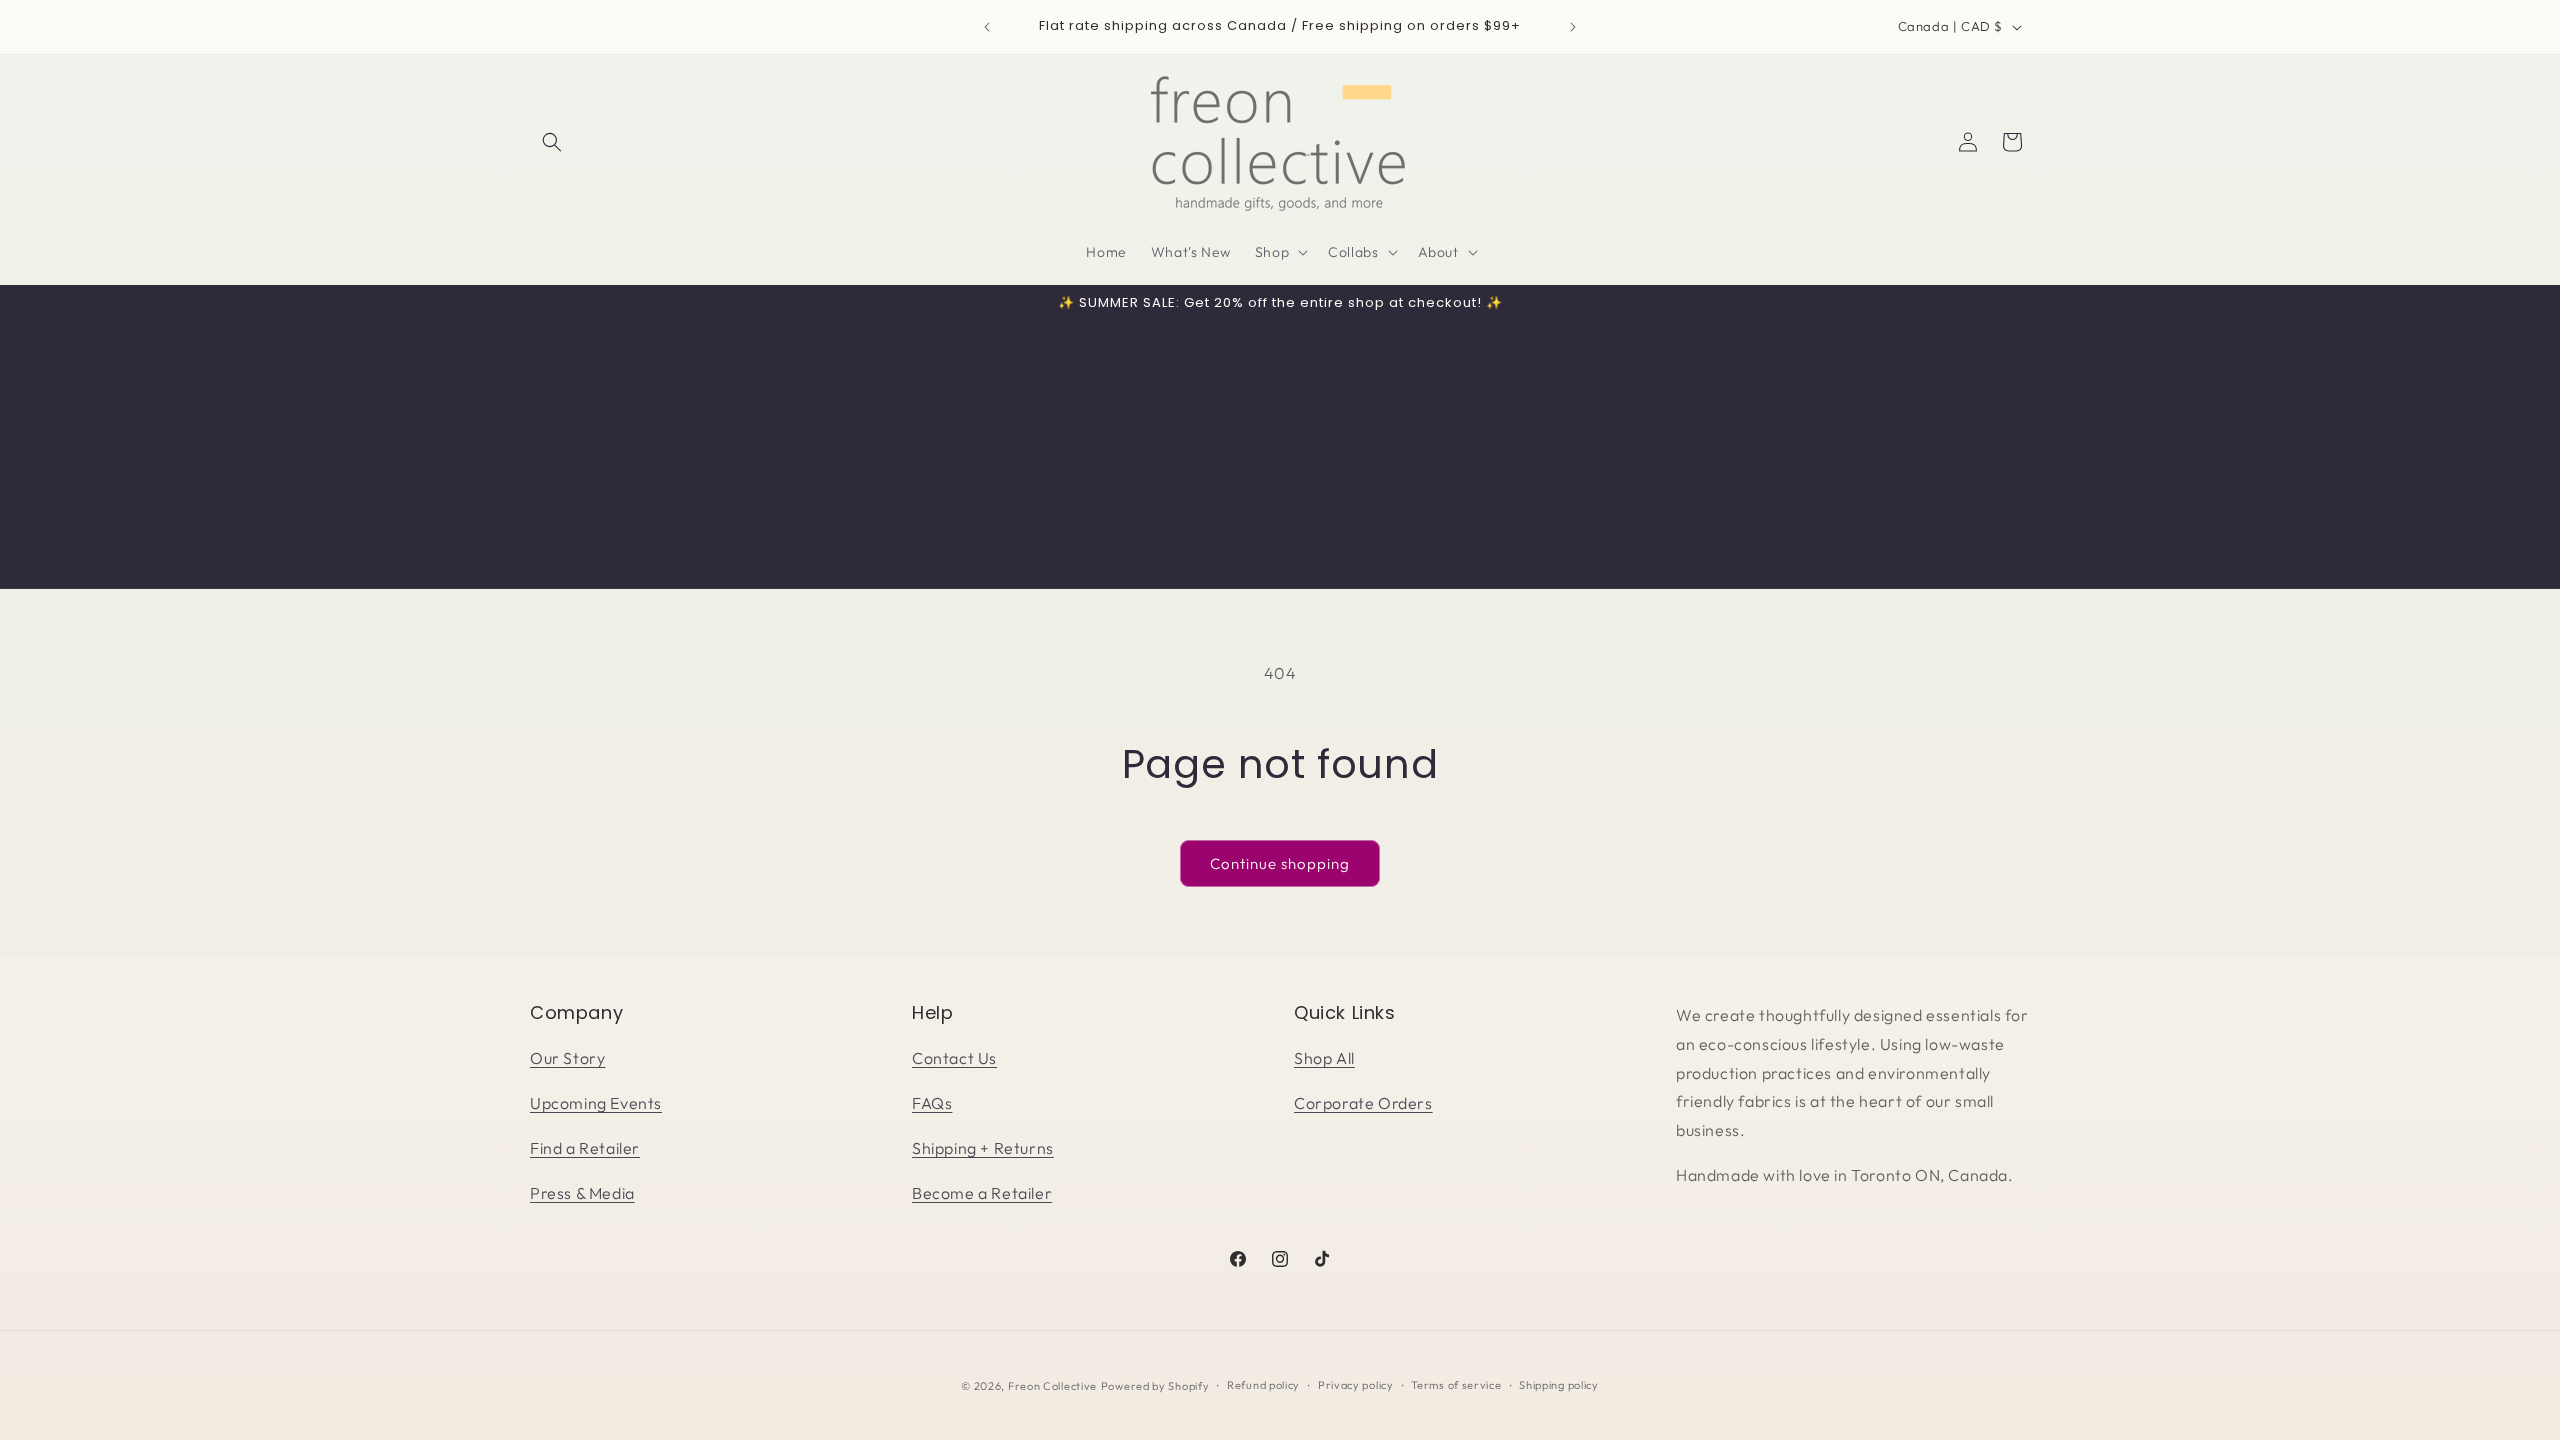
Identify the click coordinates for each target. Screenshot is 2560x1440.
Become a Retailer (982, 1193)
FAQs (932, 1103)
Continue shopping (1280, 863)
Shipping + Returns (983, 1148)
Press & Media (582, 1193)
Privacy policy (1356, 1385)
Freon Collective (1052, 1386)
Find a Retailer (585, 1148)
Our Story (567, 1058)
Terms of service (1456, 1385)
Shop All (1324, 1058)
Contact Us (954, 1058)
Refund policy (1263, 1385)
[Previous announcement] (987, 27)
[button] (552, 142)
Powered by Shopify (1155, 1386)
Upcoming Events (596, 1103)
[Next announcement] (1573, 27)
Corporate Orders (1363, 1103)
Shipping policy (1559, 1385)
